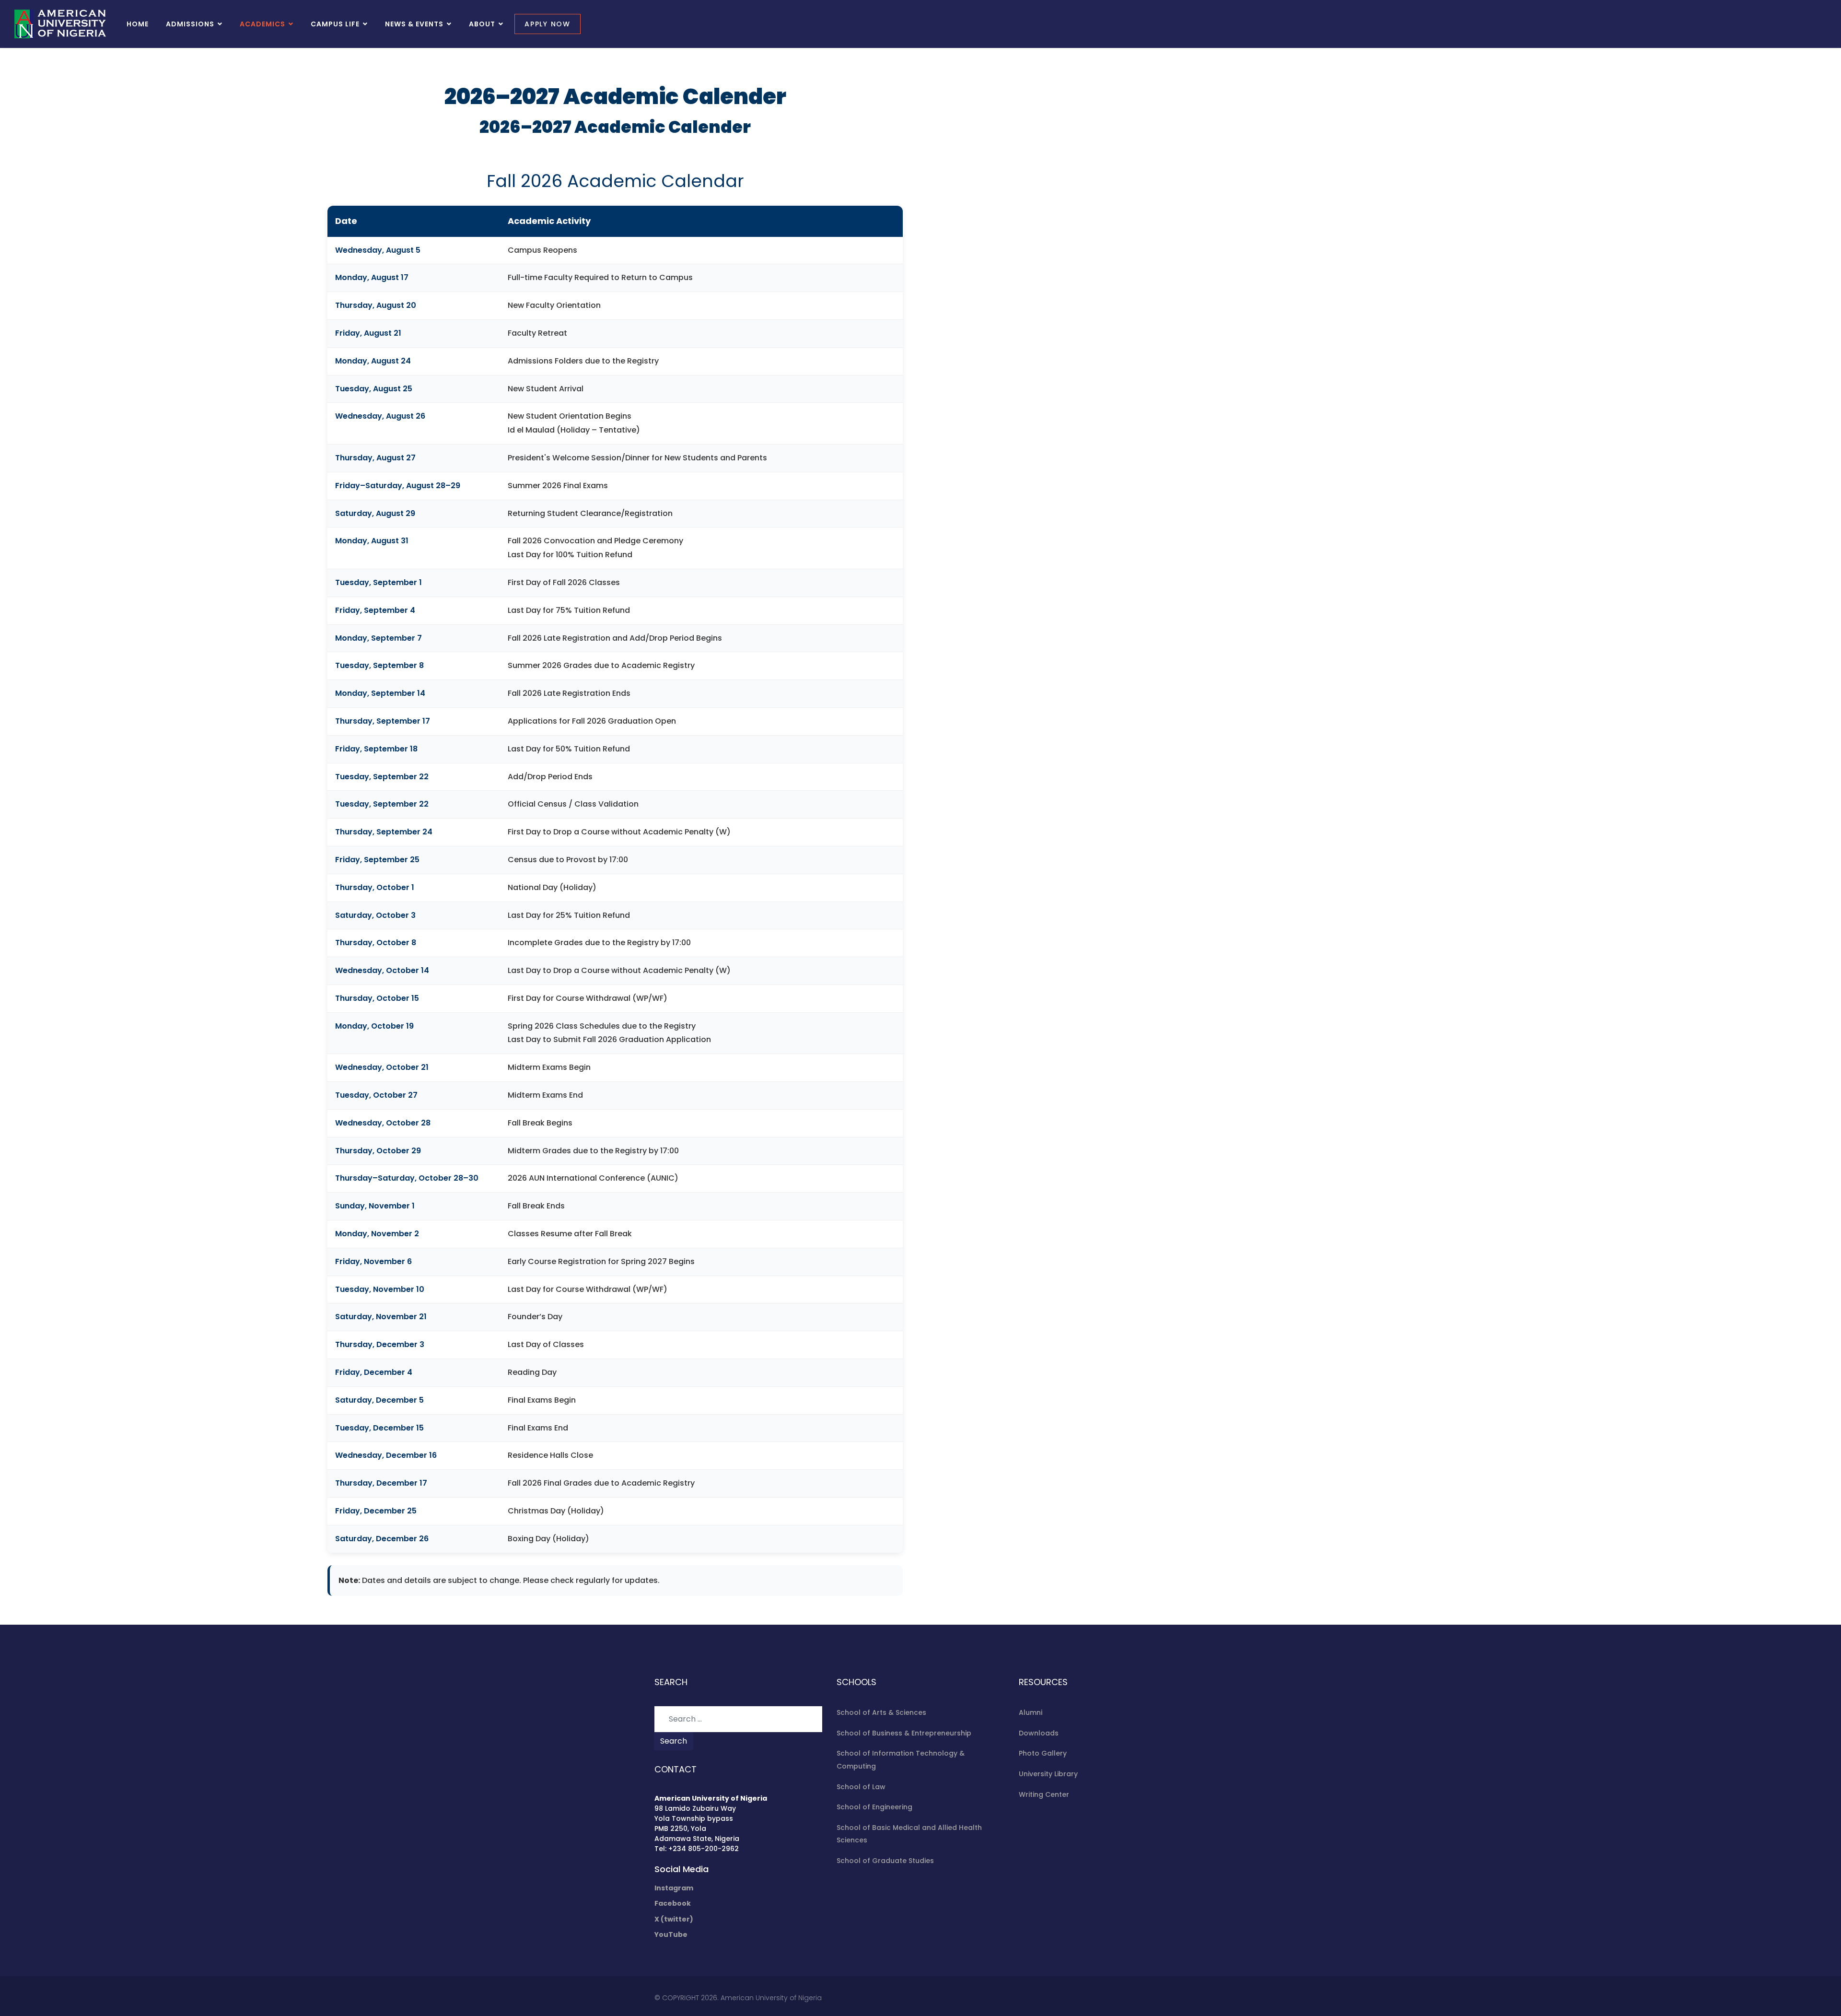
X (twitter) (674, 1919)
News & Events (414, 24)
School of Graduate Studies (885, 1861)
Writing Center (1044, 1794)
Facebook (673, 1903)
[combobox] (738, 1719)
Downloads (1039, 1733)
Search (674, 1741)
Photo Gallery (1043, 1753)
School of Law (861, 1787)
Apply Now (548, 24)
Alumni (1031, 1712)
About (482, 24)
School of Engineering (874, 1807)
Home (138, 24)
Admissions (190, 24)
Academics (262, 24)
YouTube (671, 1934)
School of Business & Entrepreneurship (904, 1733)
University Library (1048, 1774)
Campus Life (335, 24)
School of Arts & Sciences (881, 1712)
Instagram (674, 1888)
